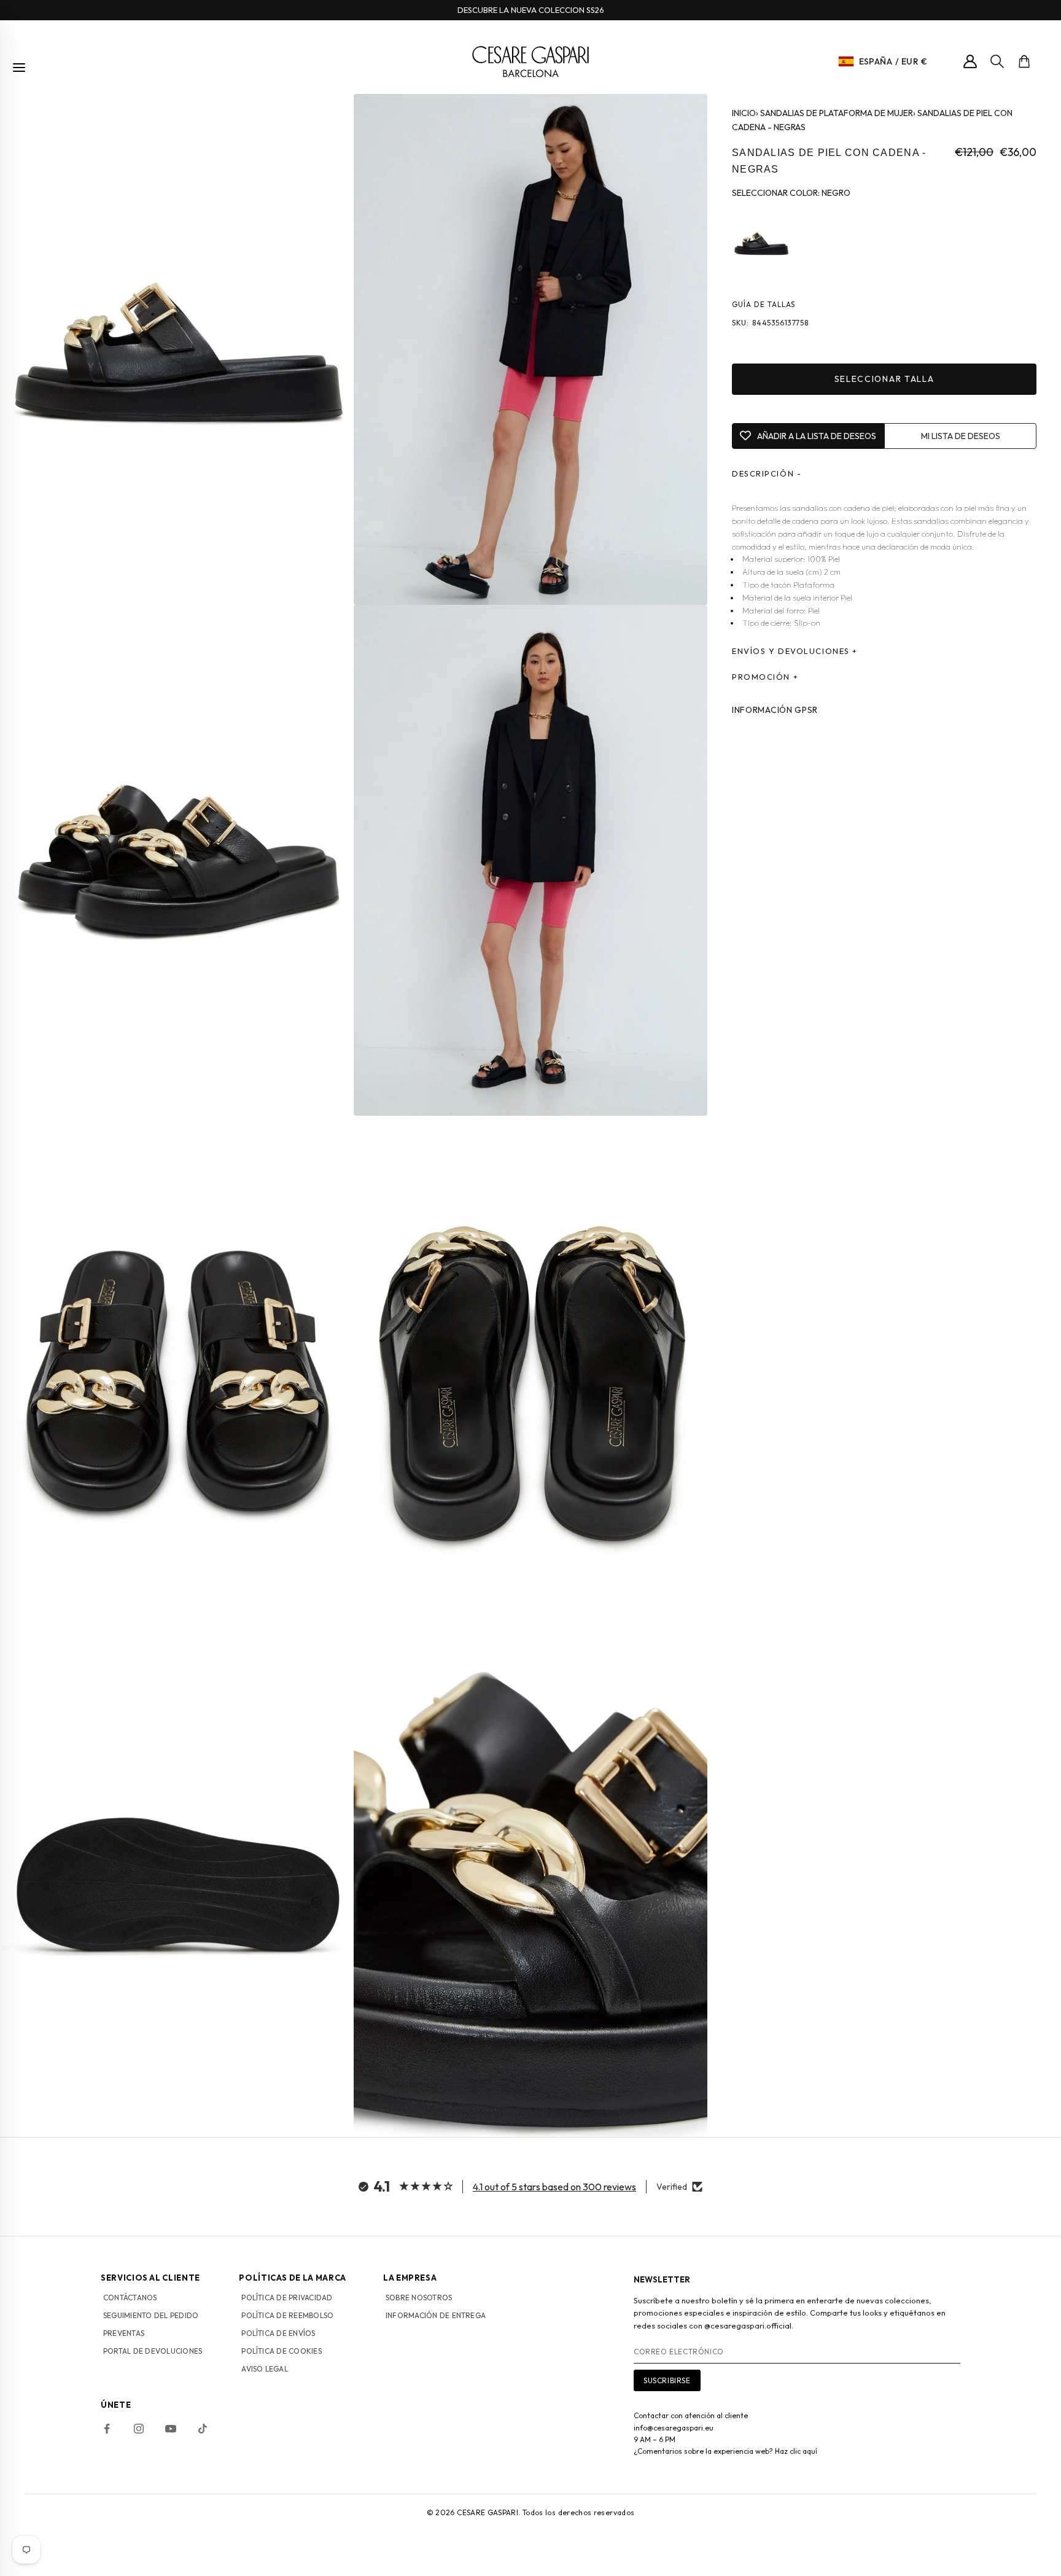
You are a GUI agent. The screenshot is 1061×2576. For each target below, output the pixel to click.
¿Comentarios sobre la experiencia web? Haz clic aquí (725, 2451)
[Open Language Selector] (846, 61)
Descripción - (767, 473)
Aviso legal (265, 2369)
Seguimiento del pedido (151, 2315)
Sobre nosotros (419, 2298)
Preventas (124, 2333)
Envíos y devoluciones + (795, 651)
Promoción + (765, 677)
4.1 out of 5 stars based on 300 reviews (554, 2187)
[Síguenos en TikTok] (203, 2429)
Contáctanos (130, 2298)
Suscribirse (667, 2380)
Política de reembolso (287, 2315)
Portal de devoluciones (153, 2351)
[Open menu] (19, 68)
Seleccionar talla (884, 379)
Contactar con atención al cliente (691, 2415)
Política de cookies (282, 2351)
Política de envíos (278, 2333)
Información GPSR (775, 710)
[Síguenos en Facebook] (107, 2429)
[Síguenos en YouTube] (171, 2429)
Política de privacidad (287, 2298)
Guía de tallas (764, 305)
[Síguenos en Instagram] (139, 2429)
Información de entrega (436, 2315)
